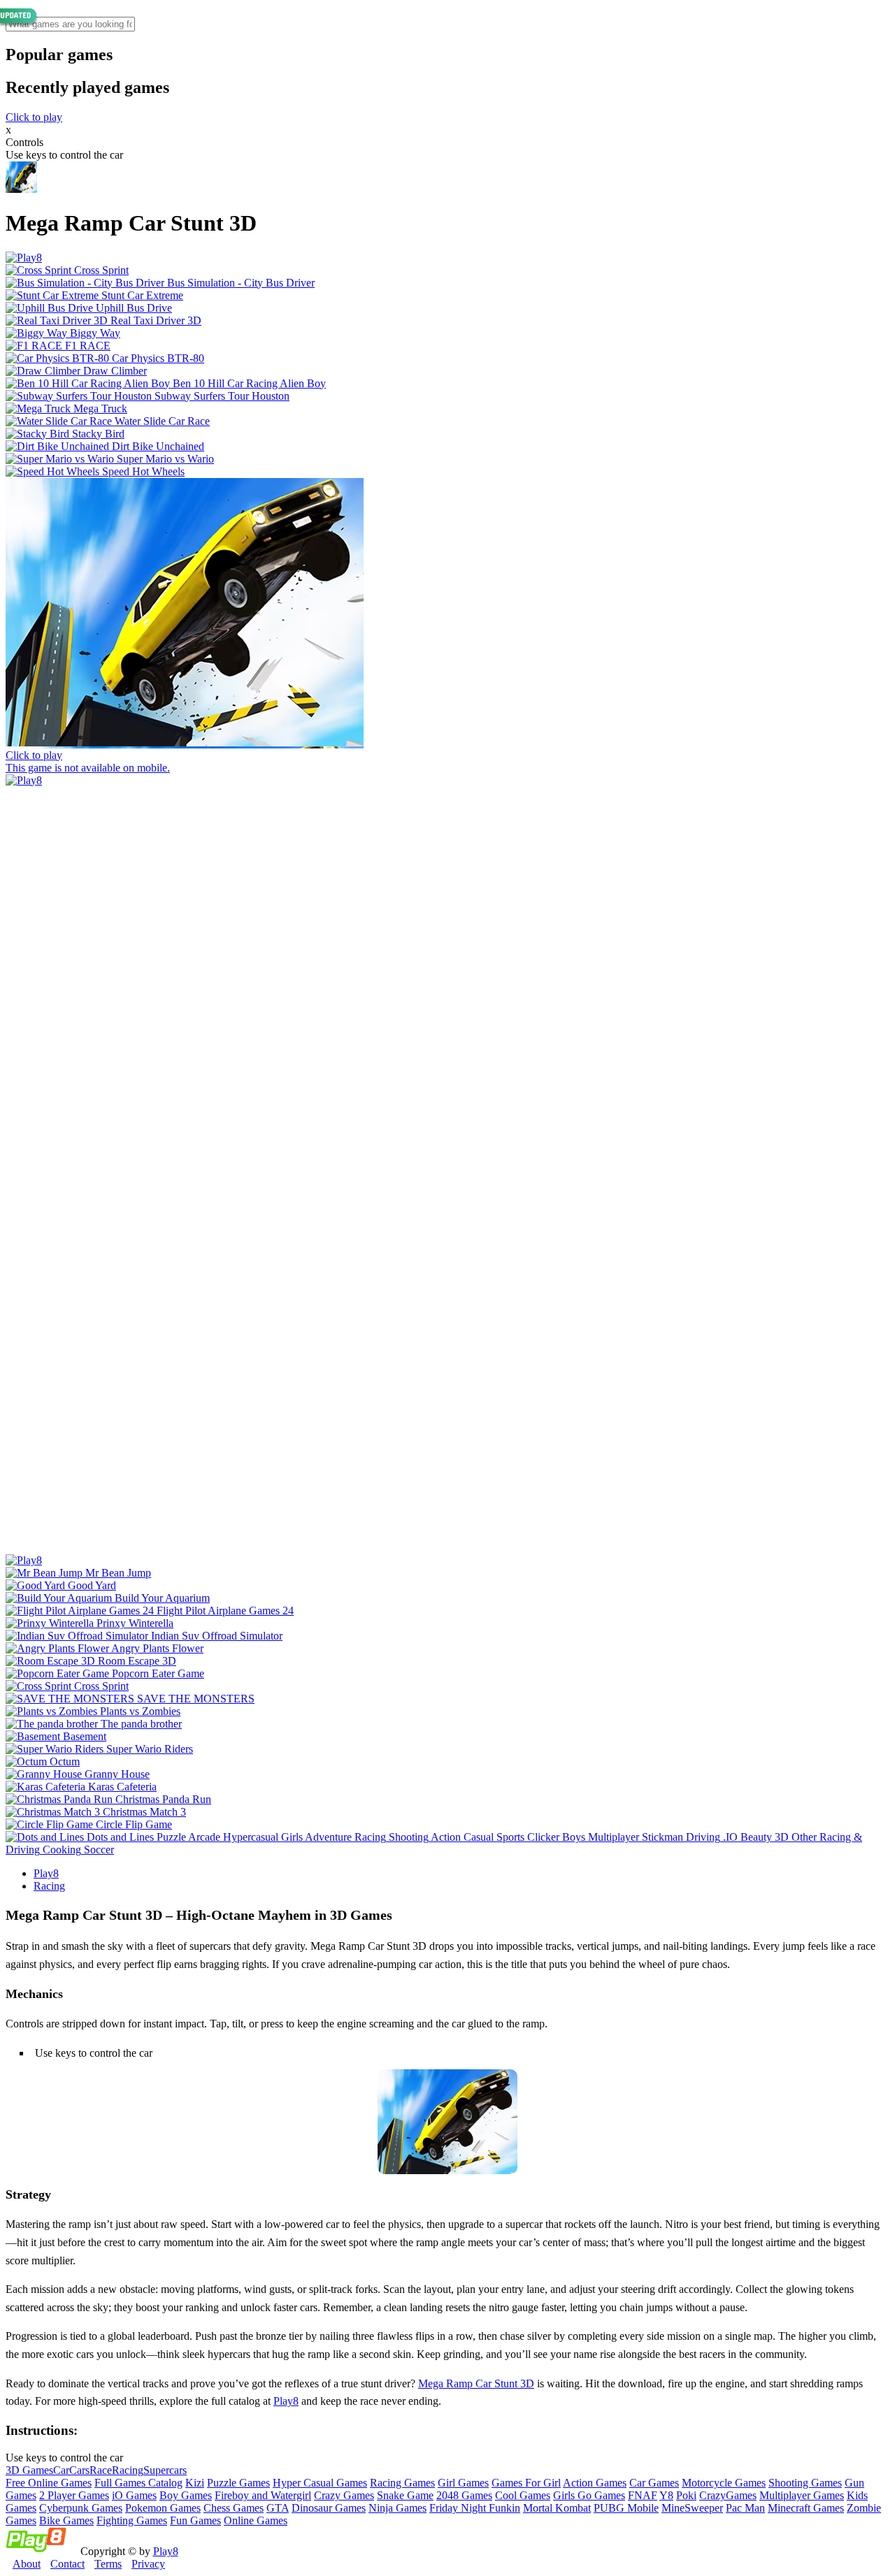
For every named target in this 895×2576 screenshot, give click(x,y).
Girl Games (463, 2483)
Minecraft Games (806, 2508)
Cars (79, 2470)
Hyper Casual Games (320, 2483)
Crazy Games (344, 2495)
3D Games (29, 2470)
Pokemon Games (163, 2508)
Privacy (148, 2564)
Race (101, 2470)
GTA (278, 2508)
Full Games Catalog (138, 2483)
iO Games (134, 2495)
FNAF (643, 2495)
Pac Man (745, 2508)
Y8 (666, 2495)
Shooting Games (805, 2483)
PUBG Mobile (626, 2508)
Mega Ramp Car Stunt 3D (476, 2383)
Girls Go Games (589, 2495)
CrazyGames (728, 2495)
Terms (108, 2564)
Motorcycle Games (724, 2483)
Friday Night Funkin (475, 2508)
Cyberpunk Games (81, 2508)
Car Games (654, 2483)
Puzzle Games (238, 2483)
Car (61, 2470)
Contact (67, 2564)
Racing (49, 1886)
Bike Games (66, 2520)
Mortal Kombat (557, 2508)
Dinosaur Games (329, 2508)
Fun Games (195, 2520)
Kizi (195, 2483)
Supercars (165, 2470)
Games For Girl (526, 2483)
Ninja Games (398, 2508)
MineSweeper (692, 2508)
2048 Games (464, 2495)
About (27, 2564)
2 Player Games (74, 2495)
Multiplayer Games (802, 2495)
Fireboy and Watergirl (263, 2495)
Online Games (256, 2520)
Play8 (46, 1873)
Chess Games (234, 2508)
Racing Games (402, 2483)
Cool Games (523, 2495)
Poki (686, 2495)
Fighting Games (132, 2520)
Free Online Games (49, 2483)
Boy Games (186, 2495)
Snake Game (405, 2495)
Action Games (595, 2483)
